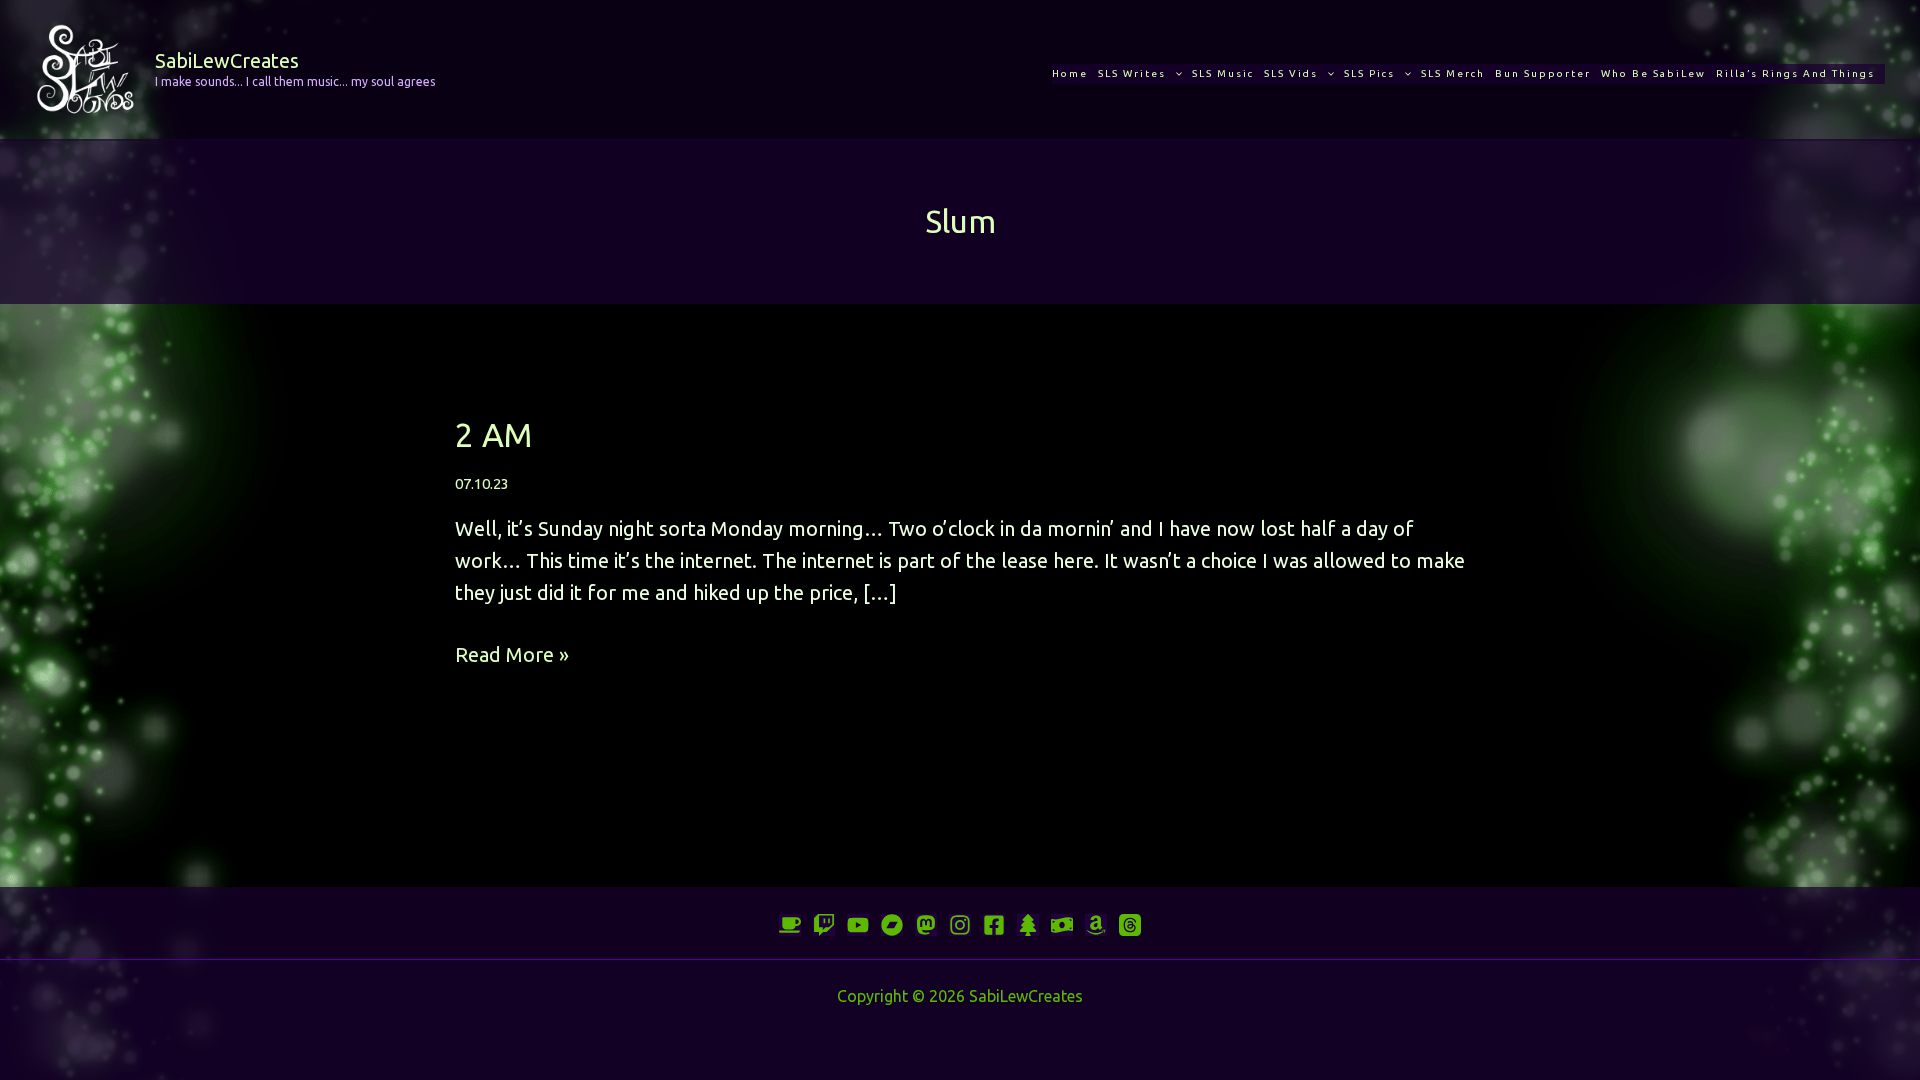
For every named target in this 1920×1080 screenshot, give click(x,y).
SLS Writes (1132, 73)
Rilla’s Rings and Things (1795, 73)
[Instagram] (960, 925)
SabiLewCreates (227, 60)
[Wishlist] (1096, 925)
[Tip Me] (1062, 925)
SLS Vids (1291, 73)
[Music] (858, 925)
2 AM (493, 434)
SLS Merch (1453, 73)
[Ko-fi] (790, 925)
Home (1070, 73)
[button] (1174, 74)
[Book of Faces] (994, 925)
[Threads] (1130, 925)
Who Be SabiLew (1653, 73)
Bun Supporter (1543, 73)
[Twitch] (824, 925)
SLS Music (1223, 73)
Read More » (512, 656)
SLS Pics (1369, 73)
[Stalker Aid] (1028, 925)
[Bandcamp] (892, 925)
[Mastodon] (926, 925)
